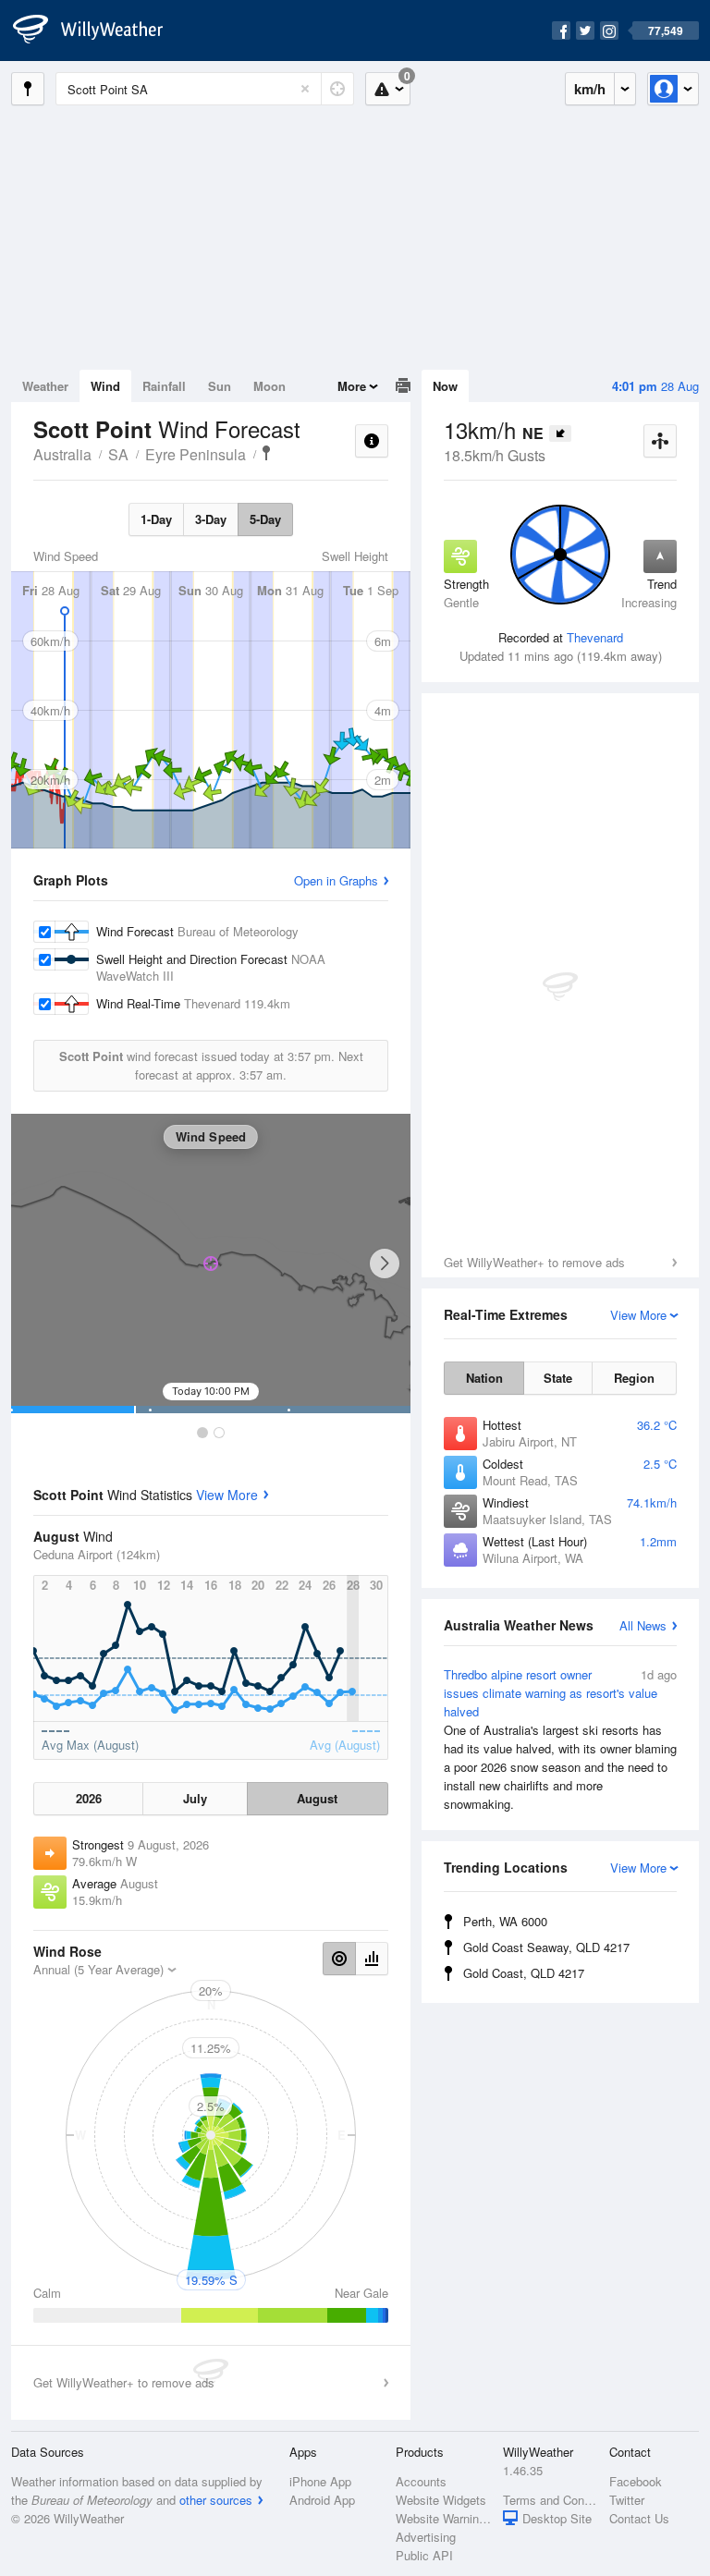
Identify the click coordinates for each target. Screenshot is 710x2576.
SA (118, 454)
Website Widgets (441, 2500)
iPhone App (320, 2481)
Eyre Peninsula (196, 454)
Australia (62, 454)
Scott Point (266, 453)
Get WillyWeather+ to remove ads (534, 1262)
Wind (105, 386)
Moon (269, 386)
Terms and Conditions (551, 2500)
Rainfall (164, 386)
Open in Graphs (336, 880)
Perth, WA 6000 (505, 1921)
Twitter (627, 2500)
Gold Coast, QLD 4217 (524, 1973)
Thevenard (595, 637)
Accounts (421, 2481)
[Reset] (305, 89)
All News (643, 1625)
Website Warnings (443, 2518)
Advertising (426, 2537)
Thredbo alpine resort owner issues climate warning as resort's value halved (560, 1739)
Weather (45, 386)
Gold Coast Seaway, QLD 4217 (546, 1947)
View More (227, 1495)
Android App (322, 2500)
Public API (424, 2555)
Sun (220, 386)
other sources (216, 2500)
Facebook (636, 2481)
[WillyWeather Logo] (98, 31)
